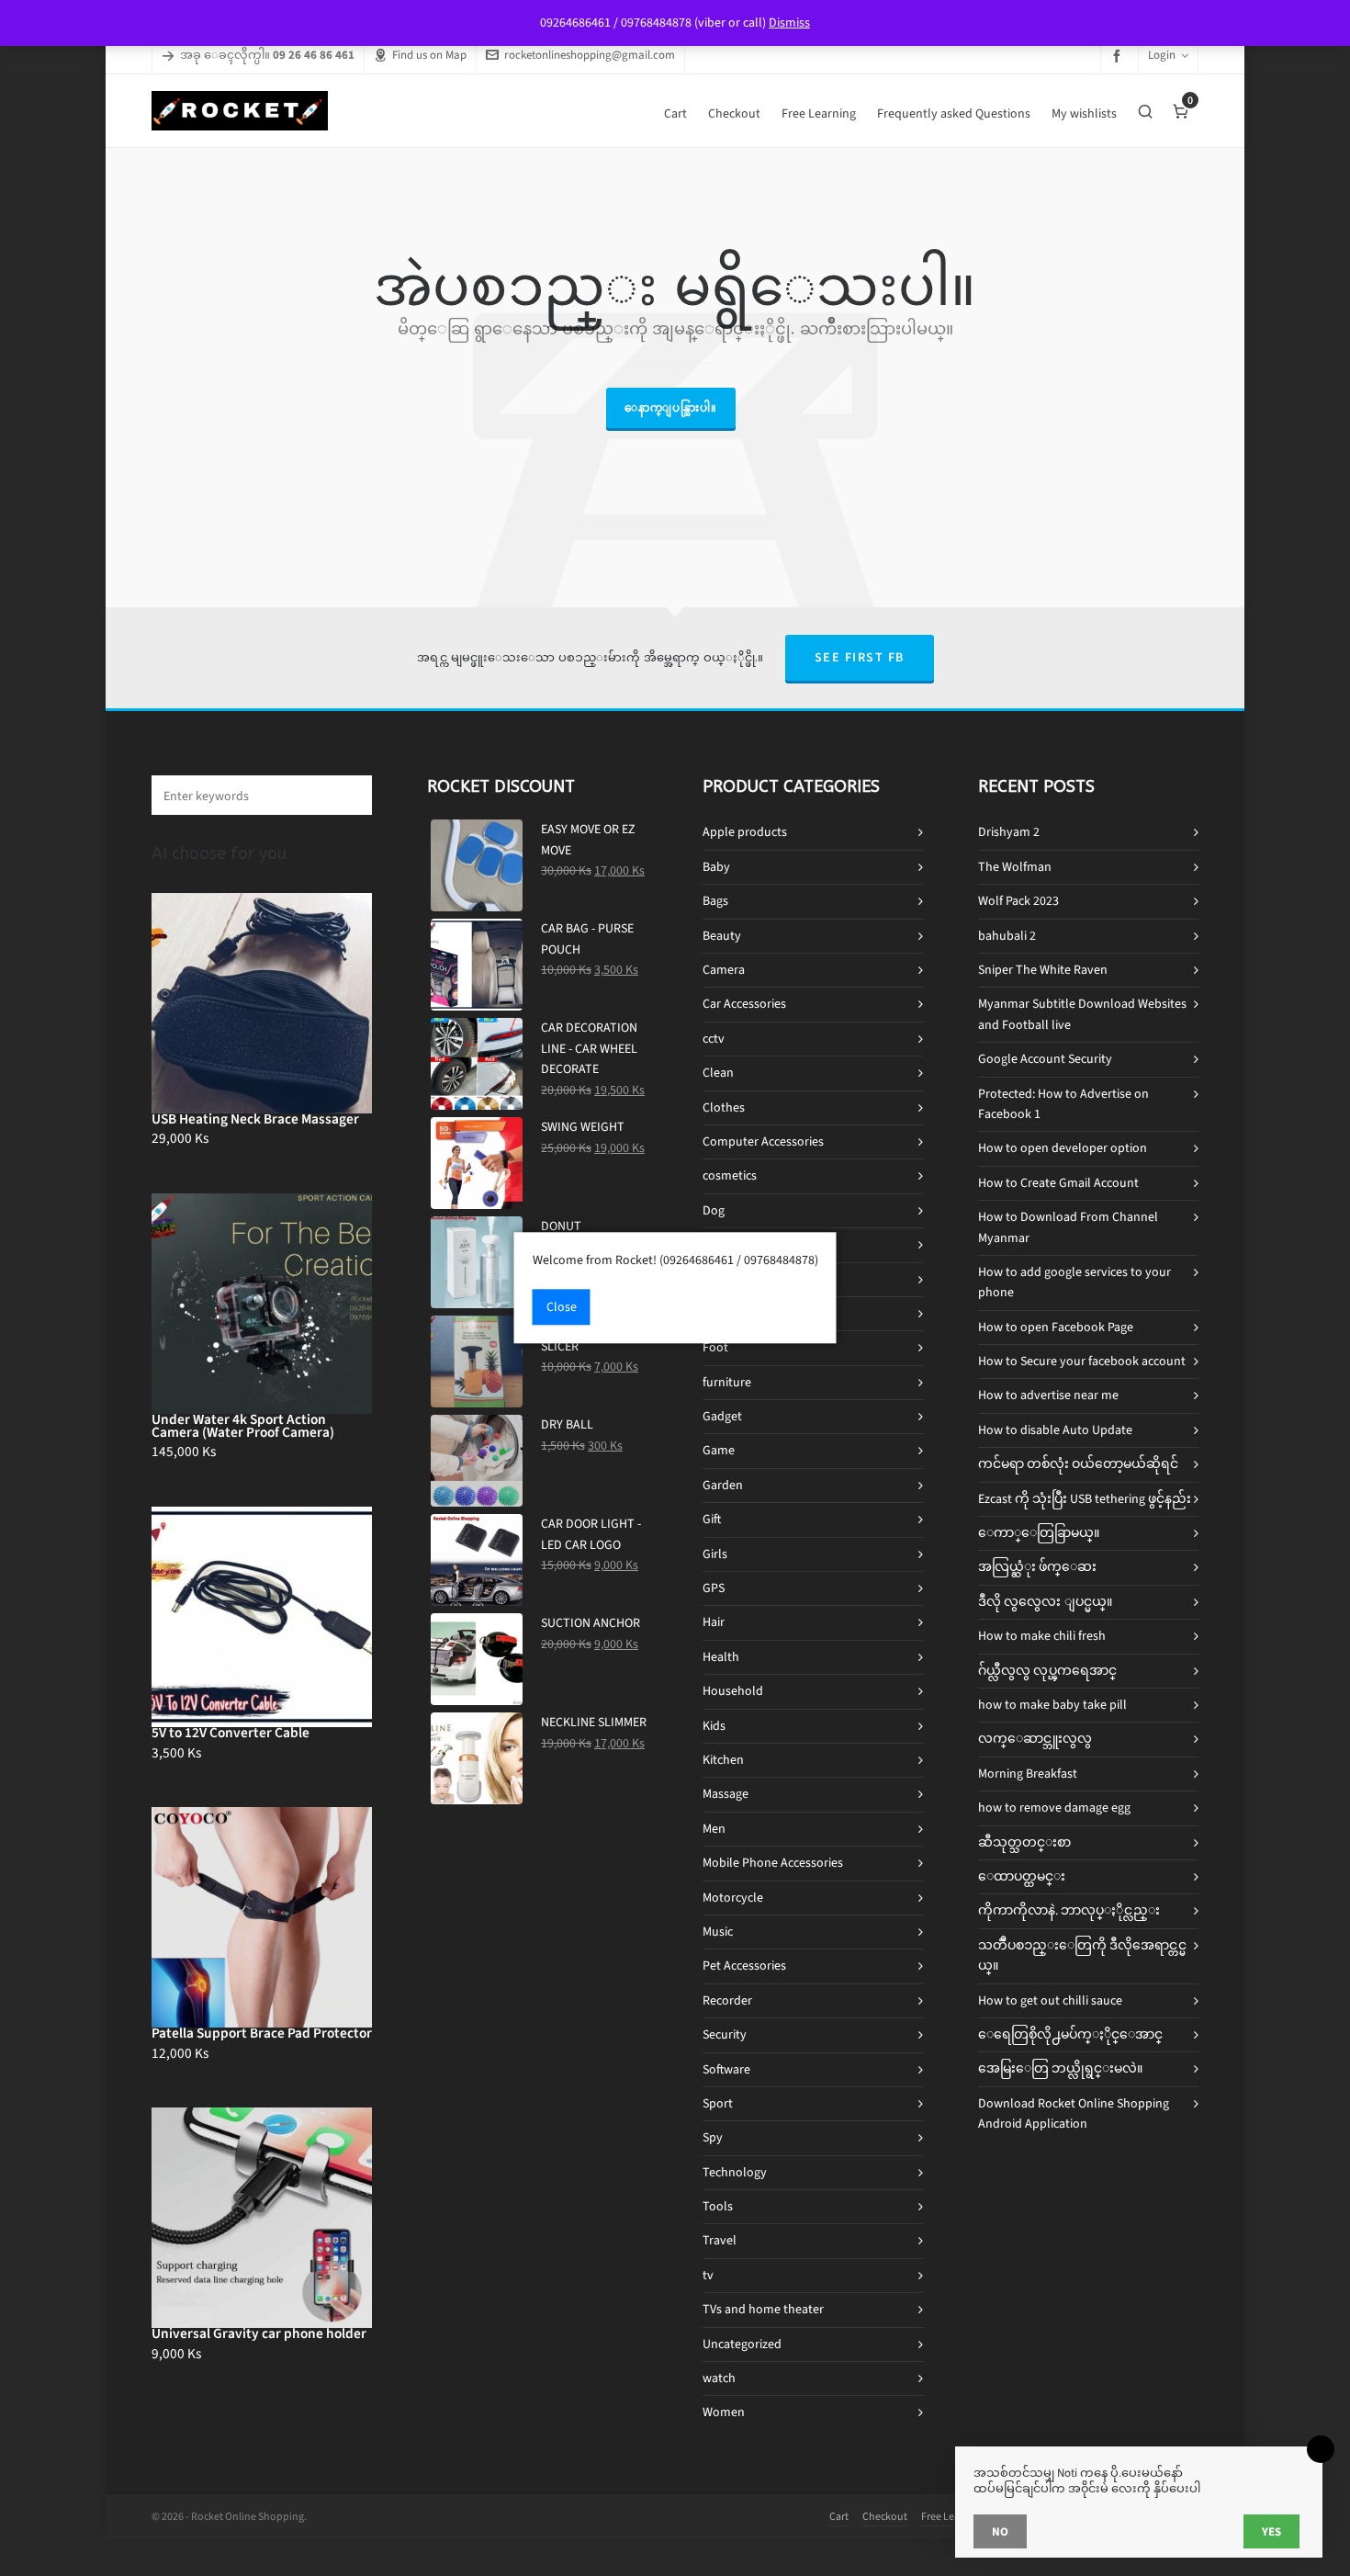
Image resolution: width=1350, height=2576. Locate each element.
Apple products (745, 832)
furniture (727, 1382)
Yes (1271, 2531)
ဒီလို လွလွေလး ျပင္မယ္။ (1045, 1602)
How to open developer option (1063, 1148)
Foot (715, 1347)
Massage (726, 1794)
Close (562, 1308)
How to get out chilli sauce (1050, 2000)
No (1000, 2531)
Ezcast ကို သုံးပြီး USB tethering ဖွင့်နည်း (1085, 1499)
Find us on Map (429, 55)
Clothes (724, 1107)
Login (1162, 55)
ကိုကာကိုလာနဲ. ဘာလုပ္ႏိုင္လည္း (1069, 1910)
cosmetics (730, 1175)
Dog (714, 1210)
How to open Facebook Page (1056, 1327)
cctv (714, 1039)
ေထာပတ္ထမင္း (1022, 1876)
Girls (715, 1554)
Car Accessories (744, 1004)
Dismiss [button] (789, 23)
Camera (724, 970)
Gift (712, 1519)
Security (725, 2034)
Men (714, 1829)
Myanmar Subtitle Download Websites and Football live (1082, 1014)
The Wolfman (1015, 867)
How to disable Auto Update (1055, 1430)
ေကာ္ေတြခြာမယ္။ (1039, 1533)
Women (724, 2412)
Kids (714, 1726)
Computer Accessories (763, 1141)
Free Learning (953, 2516)
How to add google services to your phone (1074, 1282)
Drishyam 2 (1009, 832)
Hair (714, 1622)
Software (726, 2069)
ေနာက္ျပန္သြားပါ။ (671, 408)
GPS (714, 1588)
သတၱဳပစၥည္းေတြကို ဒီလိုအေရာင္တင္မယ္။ (1082, 1955)
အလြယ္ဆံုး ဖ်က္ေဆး (1037, 1567)
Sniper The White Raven (1043, 970)
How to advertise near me (1048, 1395)
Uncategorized (742, 2344)
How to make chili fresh (1042, 1636)
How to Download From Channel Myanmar (1068, 1227)
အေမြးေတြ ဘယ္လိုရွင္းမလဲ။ (1060, 2068)
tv (708, 2275)
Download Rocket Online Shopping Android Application (1074, 2113)
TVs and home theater (763, 2309)
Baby (716, 867)
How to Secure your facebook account (1082, 1361)
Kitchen (723, 1760)
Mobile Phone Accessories (773, 1863)
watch (719, 2378)
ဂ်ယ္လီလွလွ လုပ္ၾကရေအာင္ (1047, 1671)
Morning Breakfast (1028, 1774)
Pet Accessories (744, 1966)
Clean (718, 1073)
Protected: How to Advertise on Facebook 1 (1063, 1104)
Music (718, 1932)
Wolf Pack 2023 (1018, 901)
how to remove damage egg (1054, 1808)
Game (719, 1450)
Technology (735, 2172)
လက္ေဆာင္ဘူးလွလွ (1035, 1739)
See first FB (860, 657)
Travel (720, 2240)
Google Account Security (1045, 1059)
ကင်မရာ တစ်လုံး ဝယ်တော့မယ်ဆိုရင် (1078, 1464)
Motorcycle (733, 1898)
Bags (715, 901)
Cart (839, 2516)
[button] (349, 795)
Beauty (722, 936)
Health (721, 1657)
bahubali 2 (1007, 936)
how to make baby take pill (1052, 1705)
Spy (713, 2137)
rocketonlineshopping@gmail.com (590, 55)
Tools (718, 2206)
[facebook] (1119, 56)
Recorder (727, 2000)
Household (733, 1691)
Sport (718, 2103)
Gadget (722, 1416)
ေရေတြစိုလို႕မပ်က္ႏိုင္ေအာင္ (1070, 2034)
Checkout (885, 2516)
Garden (723, 1485)
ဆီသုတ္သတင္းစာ (1024, 1842)
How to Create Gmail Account (1058, 1183)
